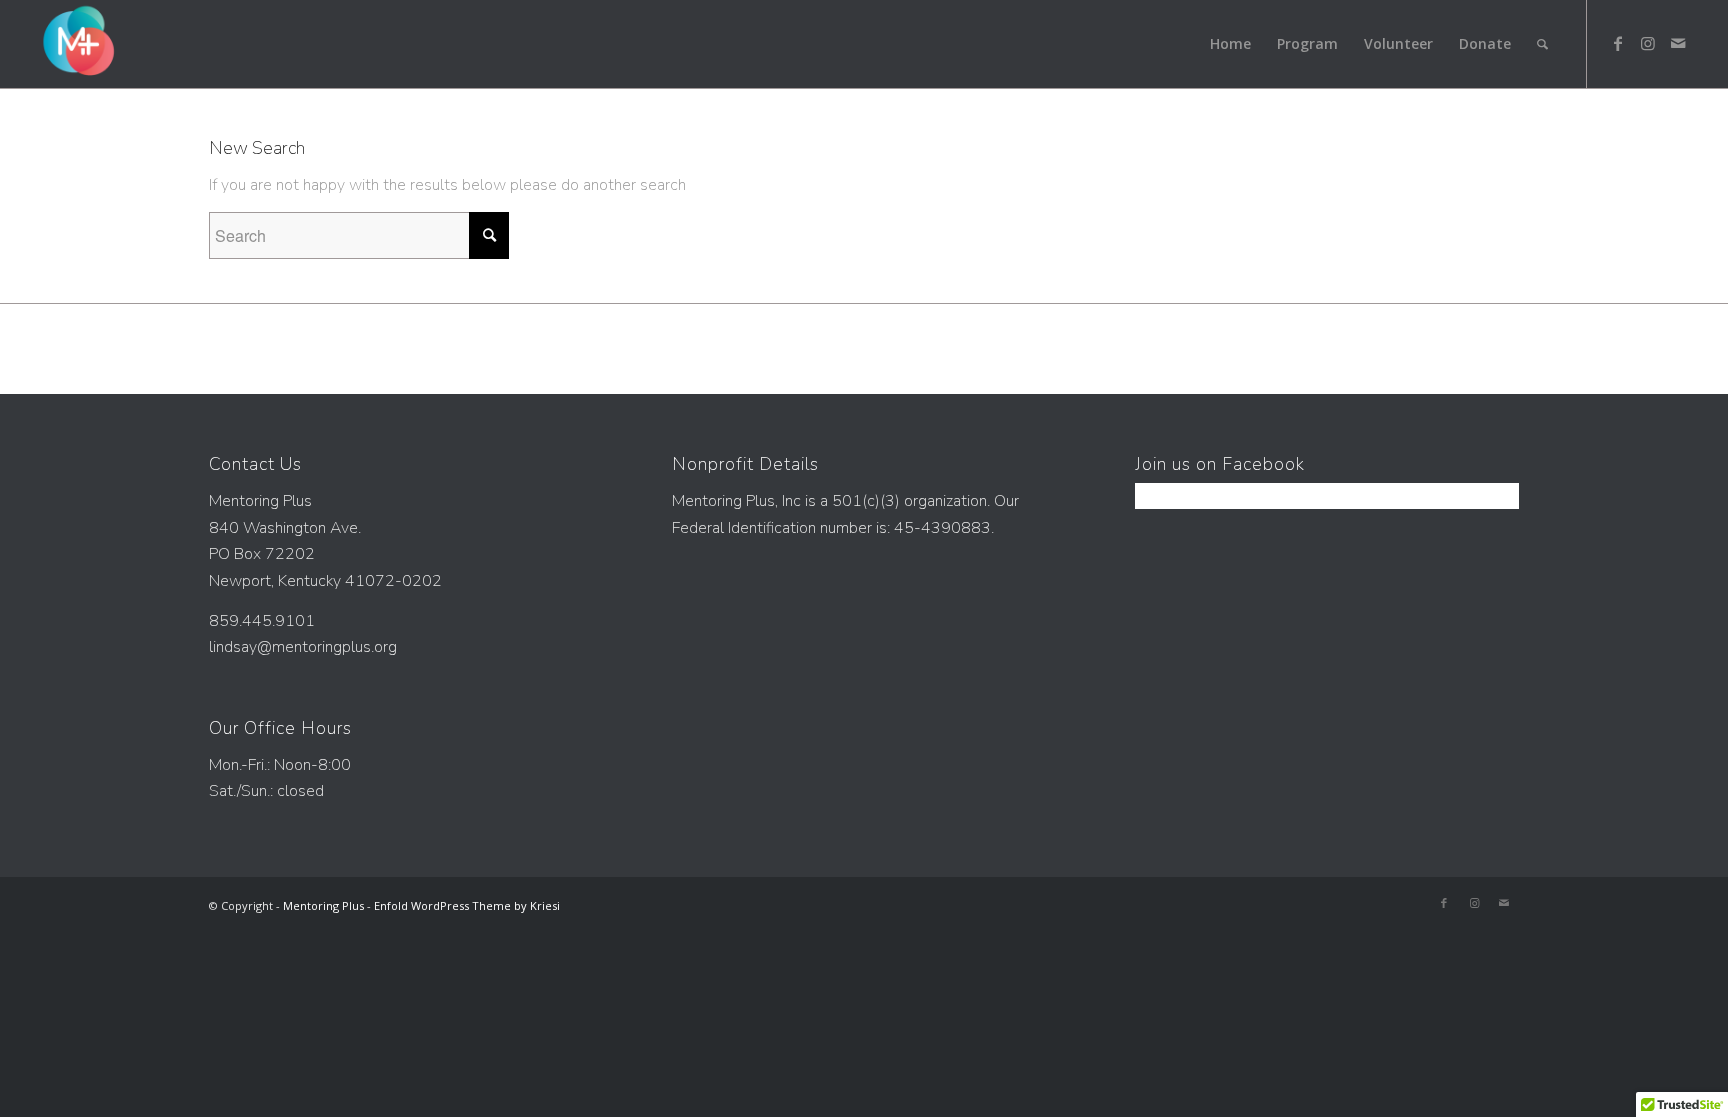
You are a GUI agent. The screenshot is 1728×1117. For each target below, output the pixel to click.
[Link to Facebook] (1618, 43)
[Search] (1542, 44)
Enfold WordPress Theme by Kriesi (467, 905)
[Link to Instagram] (1648, 43)
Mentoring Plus (323, 905)
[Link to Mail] (1678, 43)
